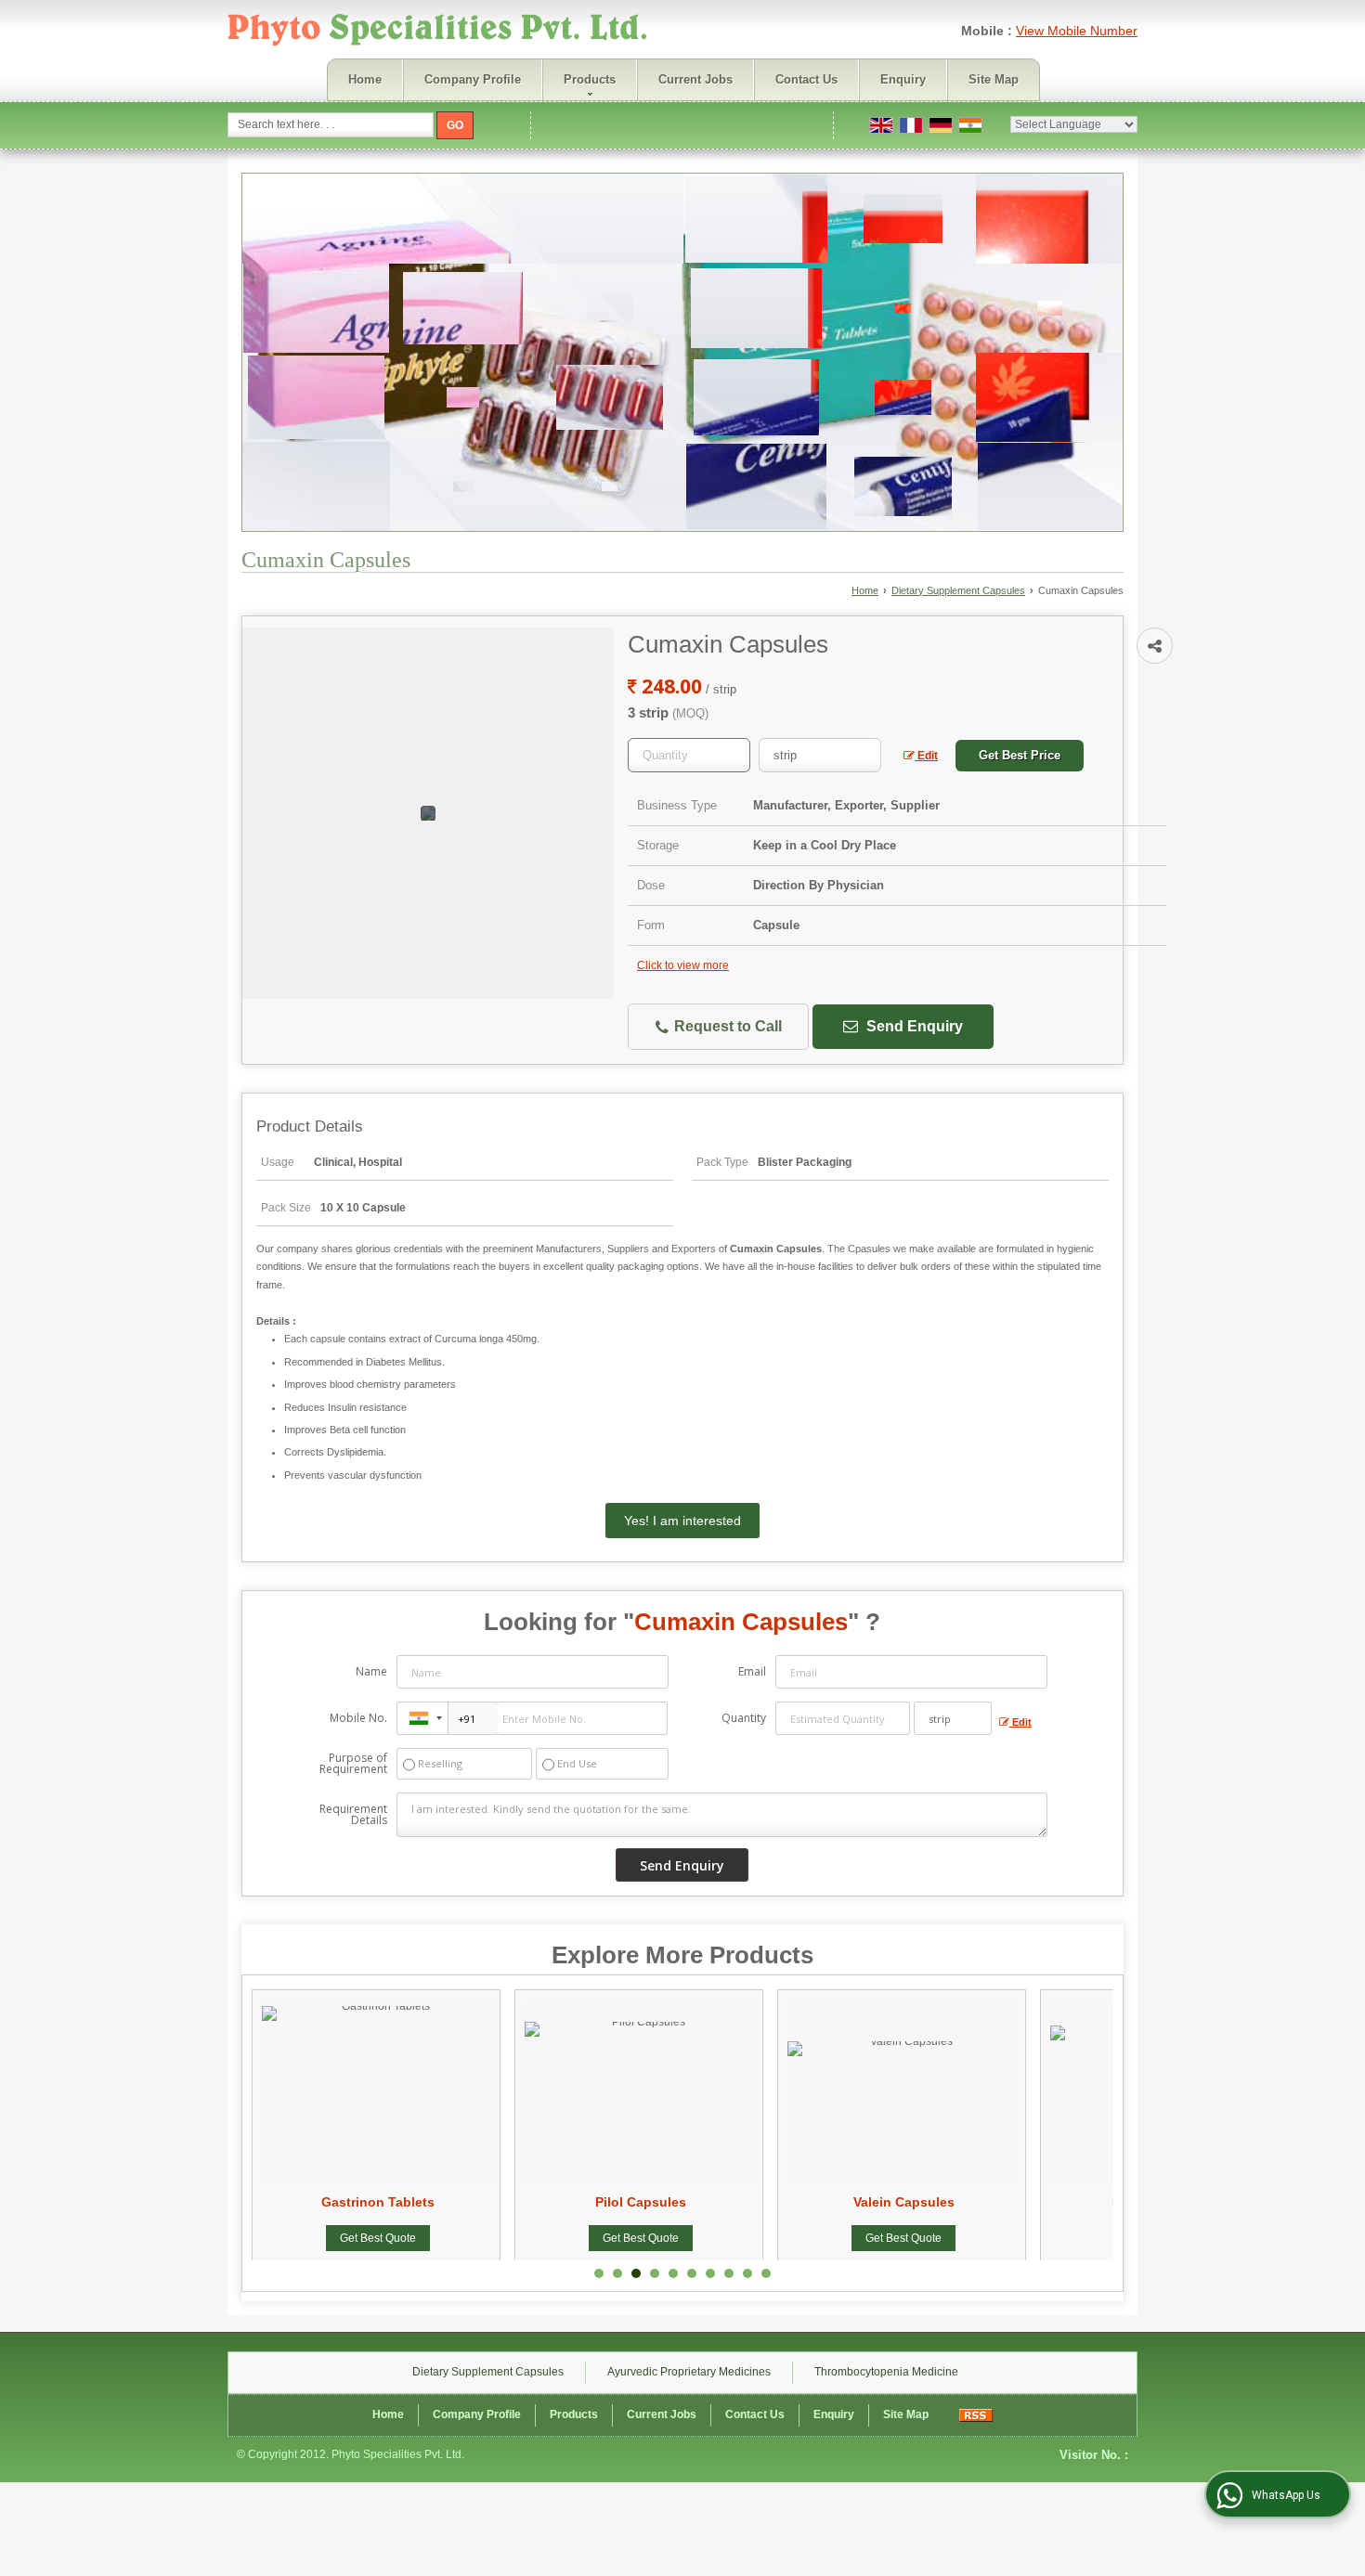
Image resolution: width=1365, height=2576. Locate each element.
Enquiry (903, 79)
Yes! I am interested (682, 1521)
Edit (926, 756)
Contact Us (806, 79)
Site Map (994, 79)
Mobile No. (358, 1718)
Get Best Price (1020, 755)
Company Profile (473, 79)
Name (371, 1671)
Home (365, 79)
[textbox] (820, 755)
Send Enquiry (913, 1026)
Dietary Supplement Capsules (958, 590)
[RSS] (976, 2414)
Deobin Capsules (1023, 2202)
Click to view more (683, 965)
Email (752, 1671)
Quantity (744, 1718)
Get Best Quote (498, 2238)
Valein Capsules (760, 2202)
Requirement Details (353, 1815)
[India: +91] (422, 1718)
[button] (1077, 31)
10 (766, 2273)
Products (590, 79)
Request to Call (726, 1026)
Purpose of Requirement (353, 1764)
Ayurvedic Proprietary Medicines (689, 2372)
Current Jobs (695, 79)
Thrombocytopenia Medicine (886, 2372)
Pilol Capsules (498, 2202)
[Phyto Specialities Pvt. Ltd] (438, 32)
